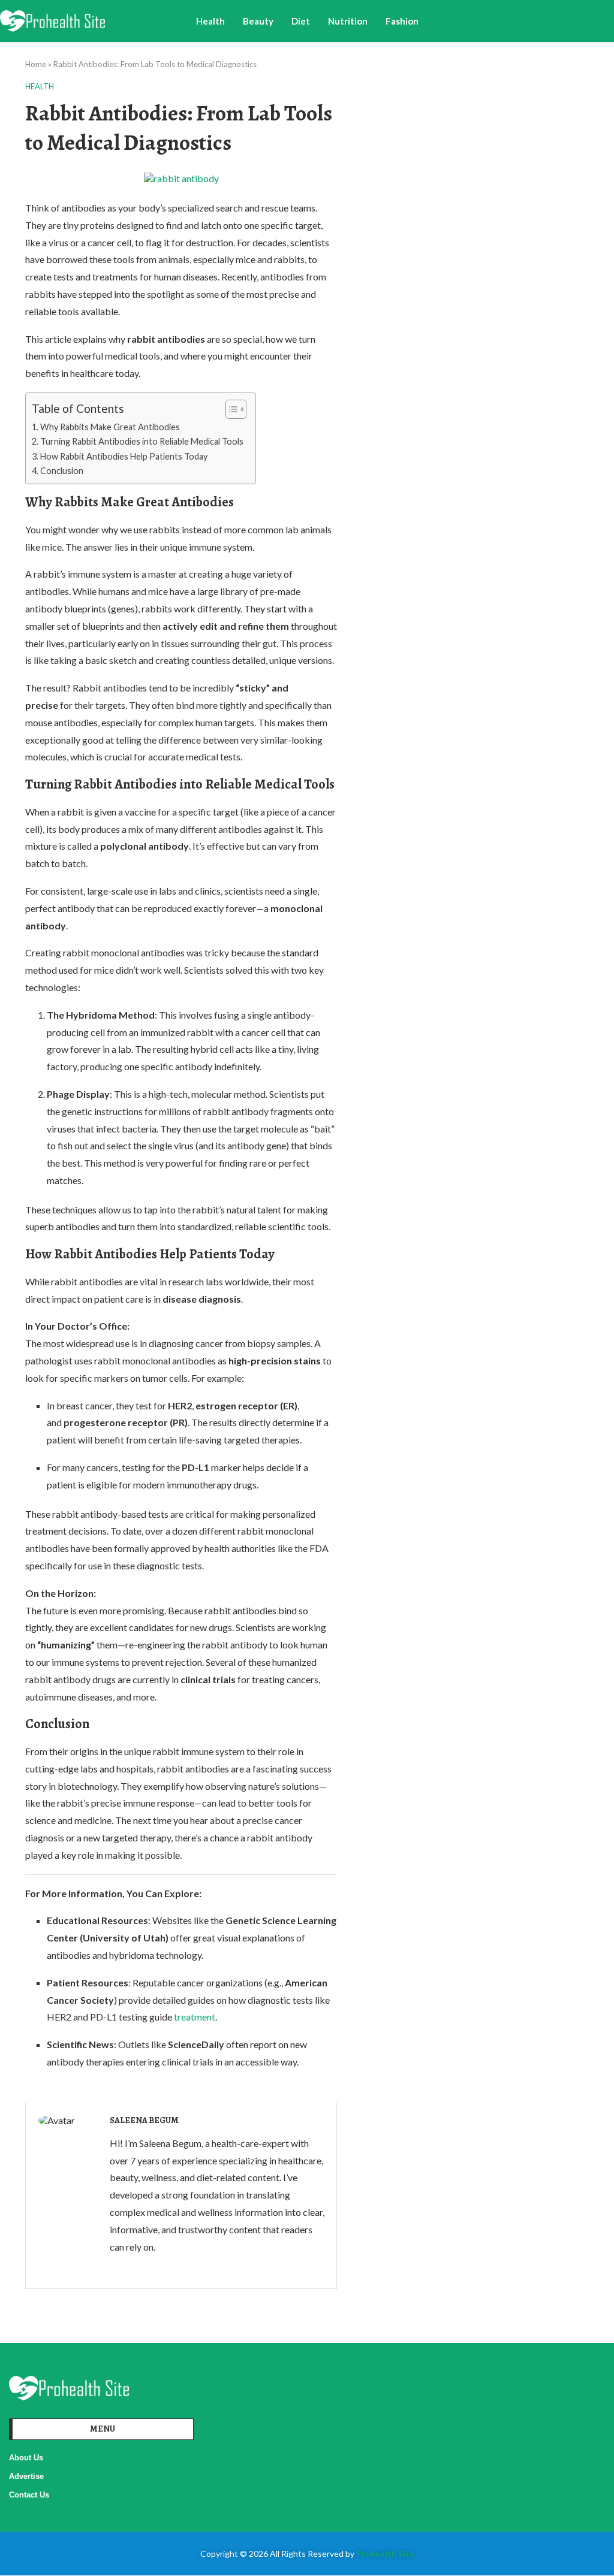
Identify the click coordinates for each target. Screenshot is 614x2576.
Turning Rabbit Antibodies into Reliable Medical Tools (142, 441)
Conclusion (62, 471)
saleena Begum (144, 2120)
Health (210, 21)
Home (36, 64)
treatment (195, 2017)
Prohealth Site (385, 2554)
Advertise (26, 2476)
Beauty (258, 21)
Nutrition (348, 21)
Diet (301, 21)
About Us (26, 2458)
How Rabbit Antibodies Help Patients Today (124, 456)
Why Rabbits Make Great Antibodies (110, 427)
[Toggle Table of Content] (230, 409)
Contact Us (29, 2495)
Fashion (402, 21)
